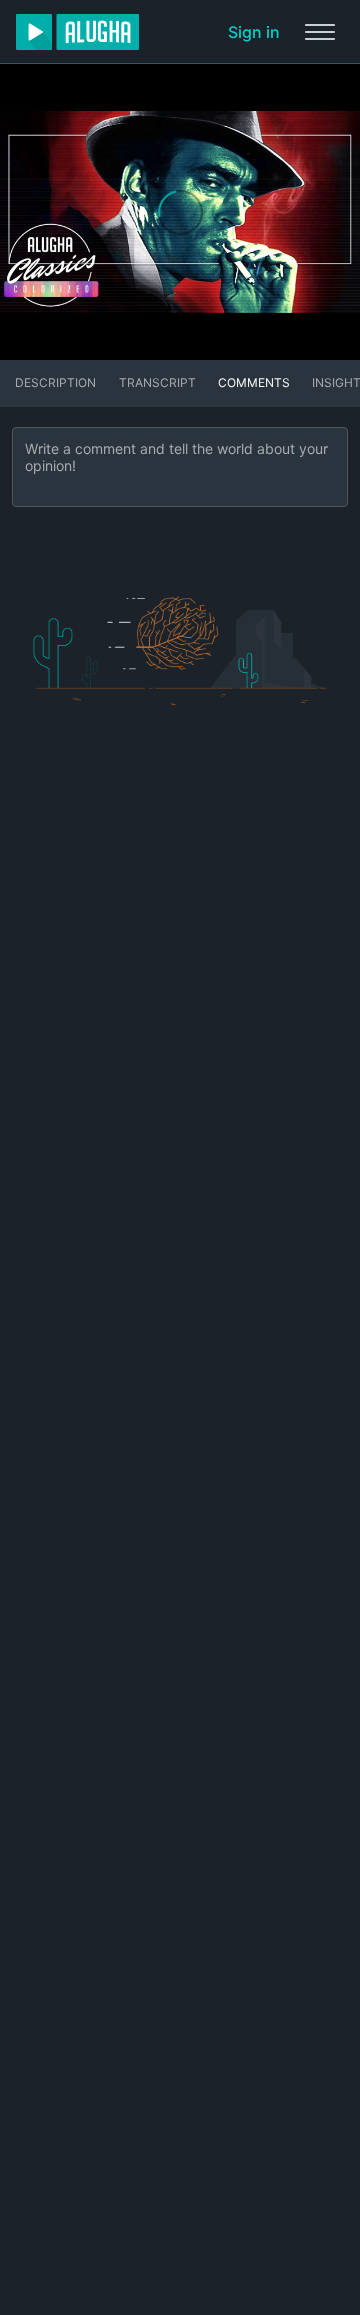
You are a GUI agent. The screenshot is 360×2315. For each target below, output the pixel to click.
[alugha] (77, 32)
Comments (254, 382)
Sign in (254, 32)
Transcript (157, 382)
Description (55, 382)
